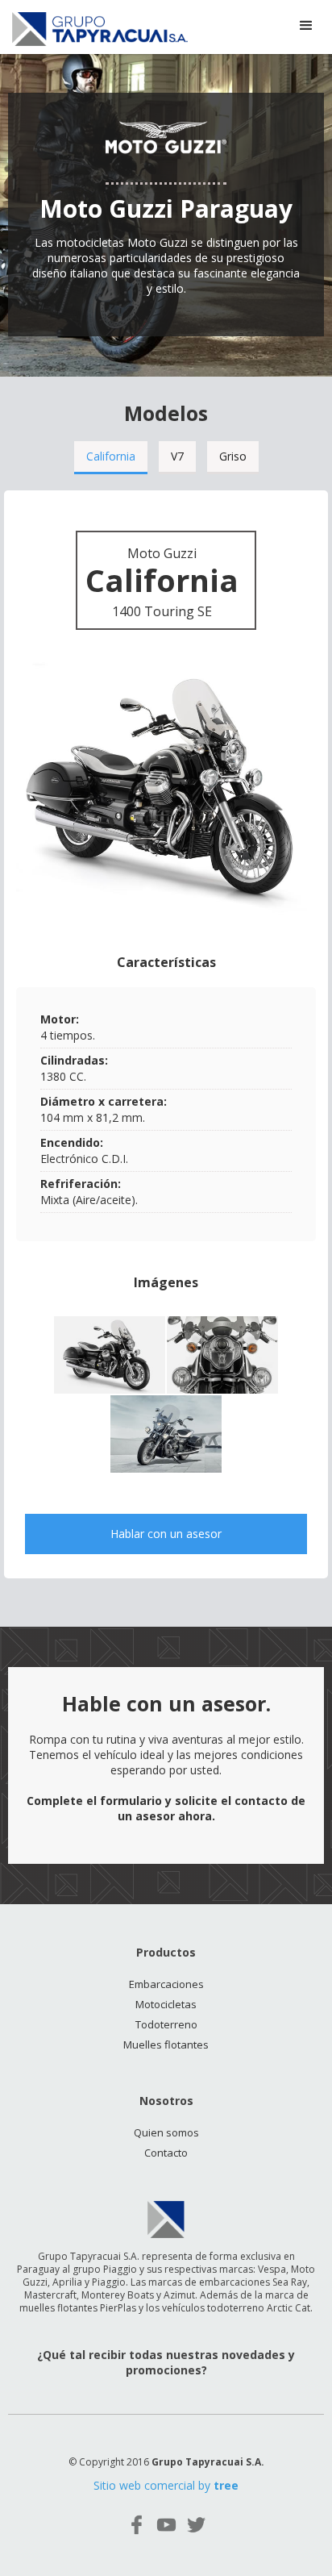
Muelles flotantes (166, 2045)
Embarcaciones (166, 1984)
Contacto (166, 2153)
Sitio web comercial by (166, 2485)
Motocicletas (166, 2004)
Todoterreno (166, 2024)
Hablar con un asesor (166, 1534)
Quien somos (166, 2132)
